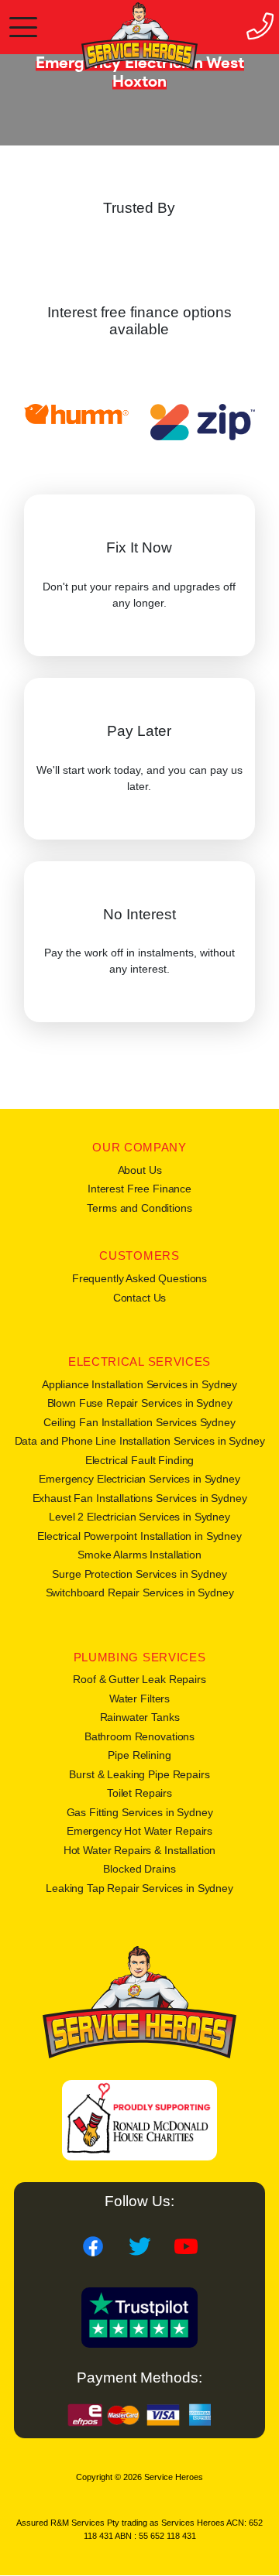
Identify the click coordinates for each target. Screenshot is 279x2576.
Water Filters (139, 1699)
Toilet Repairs (139, 1793)
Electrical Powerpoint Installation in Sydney (139, 1536)
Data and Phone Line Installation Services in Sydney (140, 1441)
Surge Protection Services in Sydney (139, 1574)
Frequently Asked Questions (139, 1278)
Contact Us (140, 1298)
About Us (140, 1170)
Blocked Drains (139, 1869)
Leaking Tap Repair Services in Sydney (139, 1888)
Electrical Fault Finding (140, 1460)
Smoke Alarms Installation (139, 1555)
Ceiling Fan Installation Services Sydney (139, 1422)
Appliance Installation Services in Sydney (139, 1384)
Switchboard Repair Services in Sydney (140, 1592)
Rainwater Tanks (140, 1717)
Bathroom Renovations (139, 1736)
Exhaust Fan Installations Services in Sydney (140, 1498)
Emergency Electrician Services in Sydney (139, 1479)
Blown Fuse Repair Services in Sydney (140, 1403)
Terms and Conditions (139, 1208)
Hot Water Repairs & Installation (140, 1850)
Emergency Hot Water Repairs (139, 1831)
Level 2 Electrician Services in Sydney (139, 1517)
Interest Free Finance (139, 1189)
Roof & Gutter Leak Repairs (139, 1679)
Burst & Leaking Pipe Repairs (139, 1774)
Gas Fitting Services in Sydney (140, 1812)
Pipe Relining (139, 1755)
